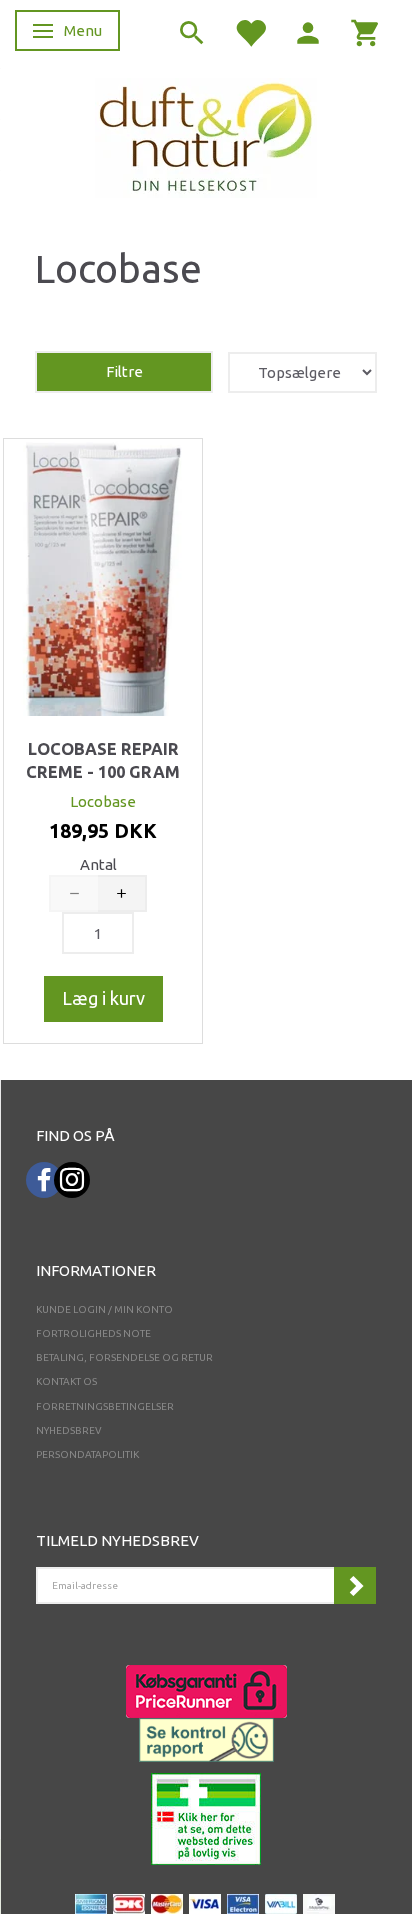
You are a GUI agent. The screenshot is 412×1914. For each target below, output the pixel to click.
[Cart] (366, 31)
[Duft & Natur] (206, 136)
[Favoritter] (250, 31)
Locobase (103, 801)
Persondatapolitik (87, 1454)
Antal (98, 864)
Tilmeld (355, 1585)
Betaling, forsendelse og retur (124, 1357)
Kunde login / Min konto (104, 1309)
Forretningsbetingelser (105, 1406)
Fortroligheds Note (93, 1333)
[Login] (308, 31)
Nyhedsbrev (69, 1430)
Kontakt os (66, 1381)
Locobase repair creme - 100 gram (103, 761)
